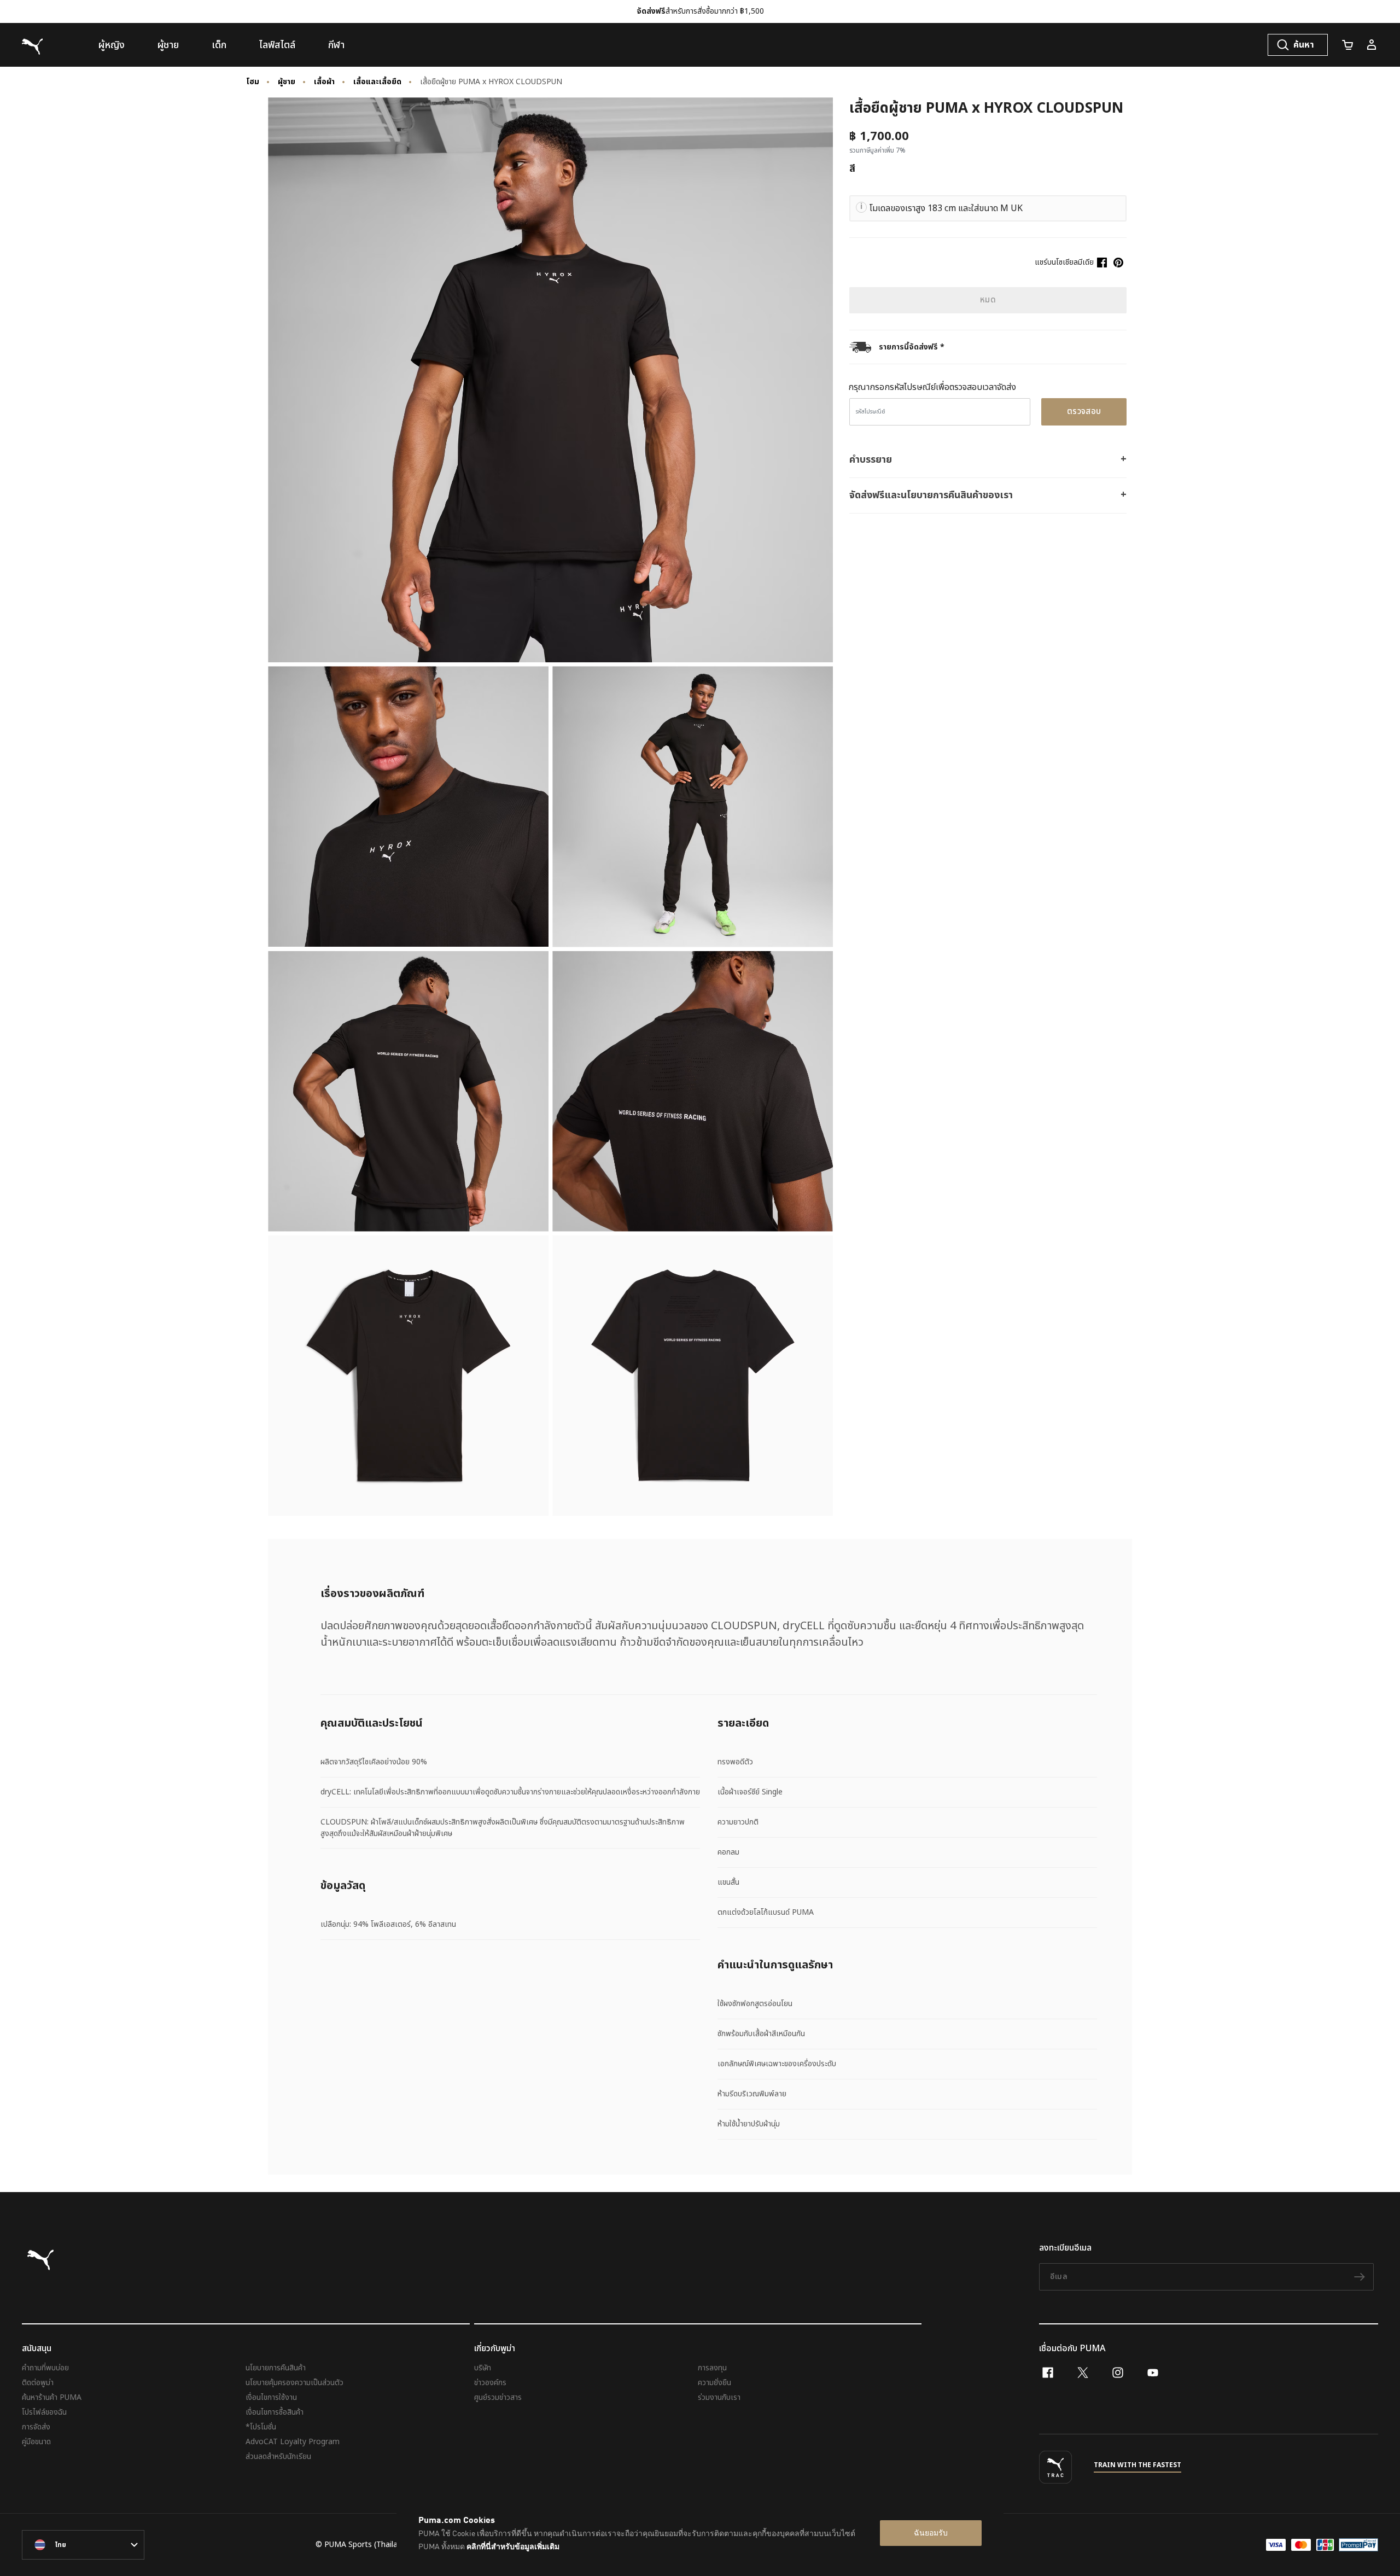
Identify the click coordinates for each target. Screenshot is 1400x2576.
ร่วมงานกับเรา (719, 2397)
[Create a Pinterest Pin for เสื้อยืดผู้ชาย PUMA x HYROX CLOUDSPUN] (1118, 263)
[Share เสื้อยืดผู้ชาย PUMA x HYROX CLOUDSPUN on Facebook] (1102, 263)
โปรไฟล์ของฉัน (44, 2412)
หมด (988, 300)
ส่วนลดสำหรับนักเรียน (278, 2456)
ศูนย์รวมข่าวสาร (498, 2397)
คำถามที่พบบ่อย (45, 2368)
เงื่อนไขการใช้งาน (271, 2397)
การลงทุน (712, 2368)
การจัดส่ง (36, 2427)
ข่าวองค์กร (490, 2383)
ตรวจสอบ (1084, 412)
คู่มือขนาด (36, 2442)
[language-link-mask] (83, 2545)
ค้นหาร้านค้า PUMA (52, 2397)
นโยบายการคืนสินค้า (276, 2368)
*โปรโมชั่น (261, 2427)
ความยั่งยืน (714, 2383)
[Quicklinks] (1372, 45)
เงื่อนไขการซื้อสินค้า (275, 2412)
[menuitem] (112, 45)
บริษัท (483, 2368)
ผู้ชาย (287, 82)
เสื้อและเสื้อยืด (377, 82)
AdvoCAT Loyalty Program (293, 2442)
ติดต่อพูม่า (38, 2383)
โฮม (253, 82)
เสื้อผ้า (324, 82)
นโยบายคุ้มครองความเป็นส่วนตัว (294, 2383)
